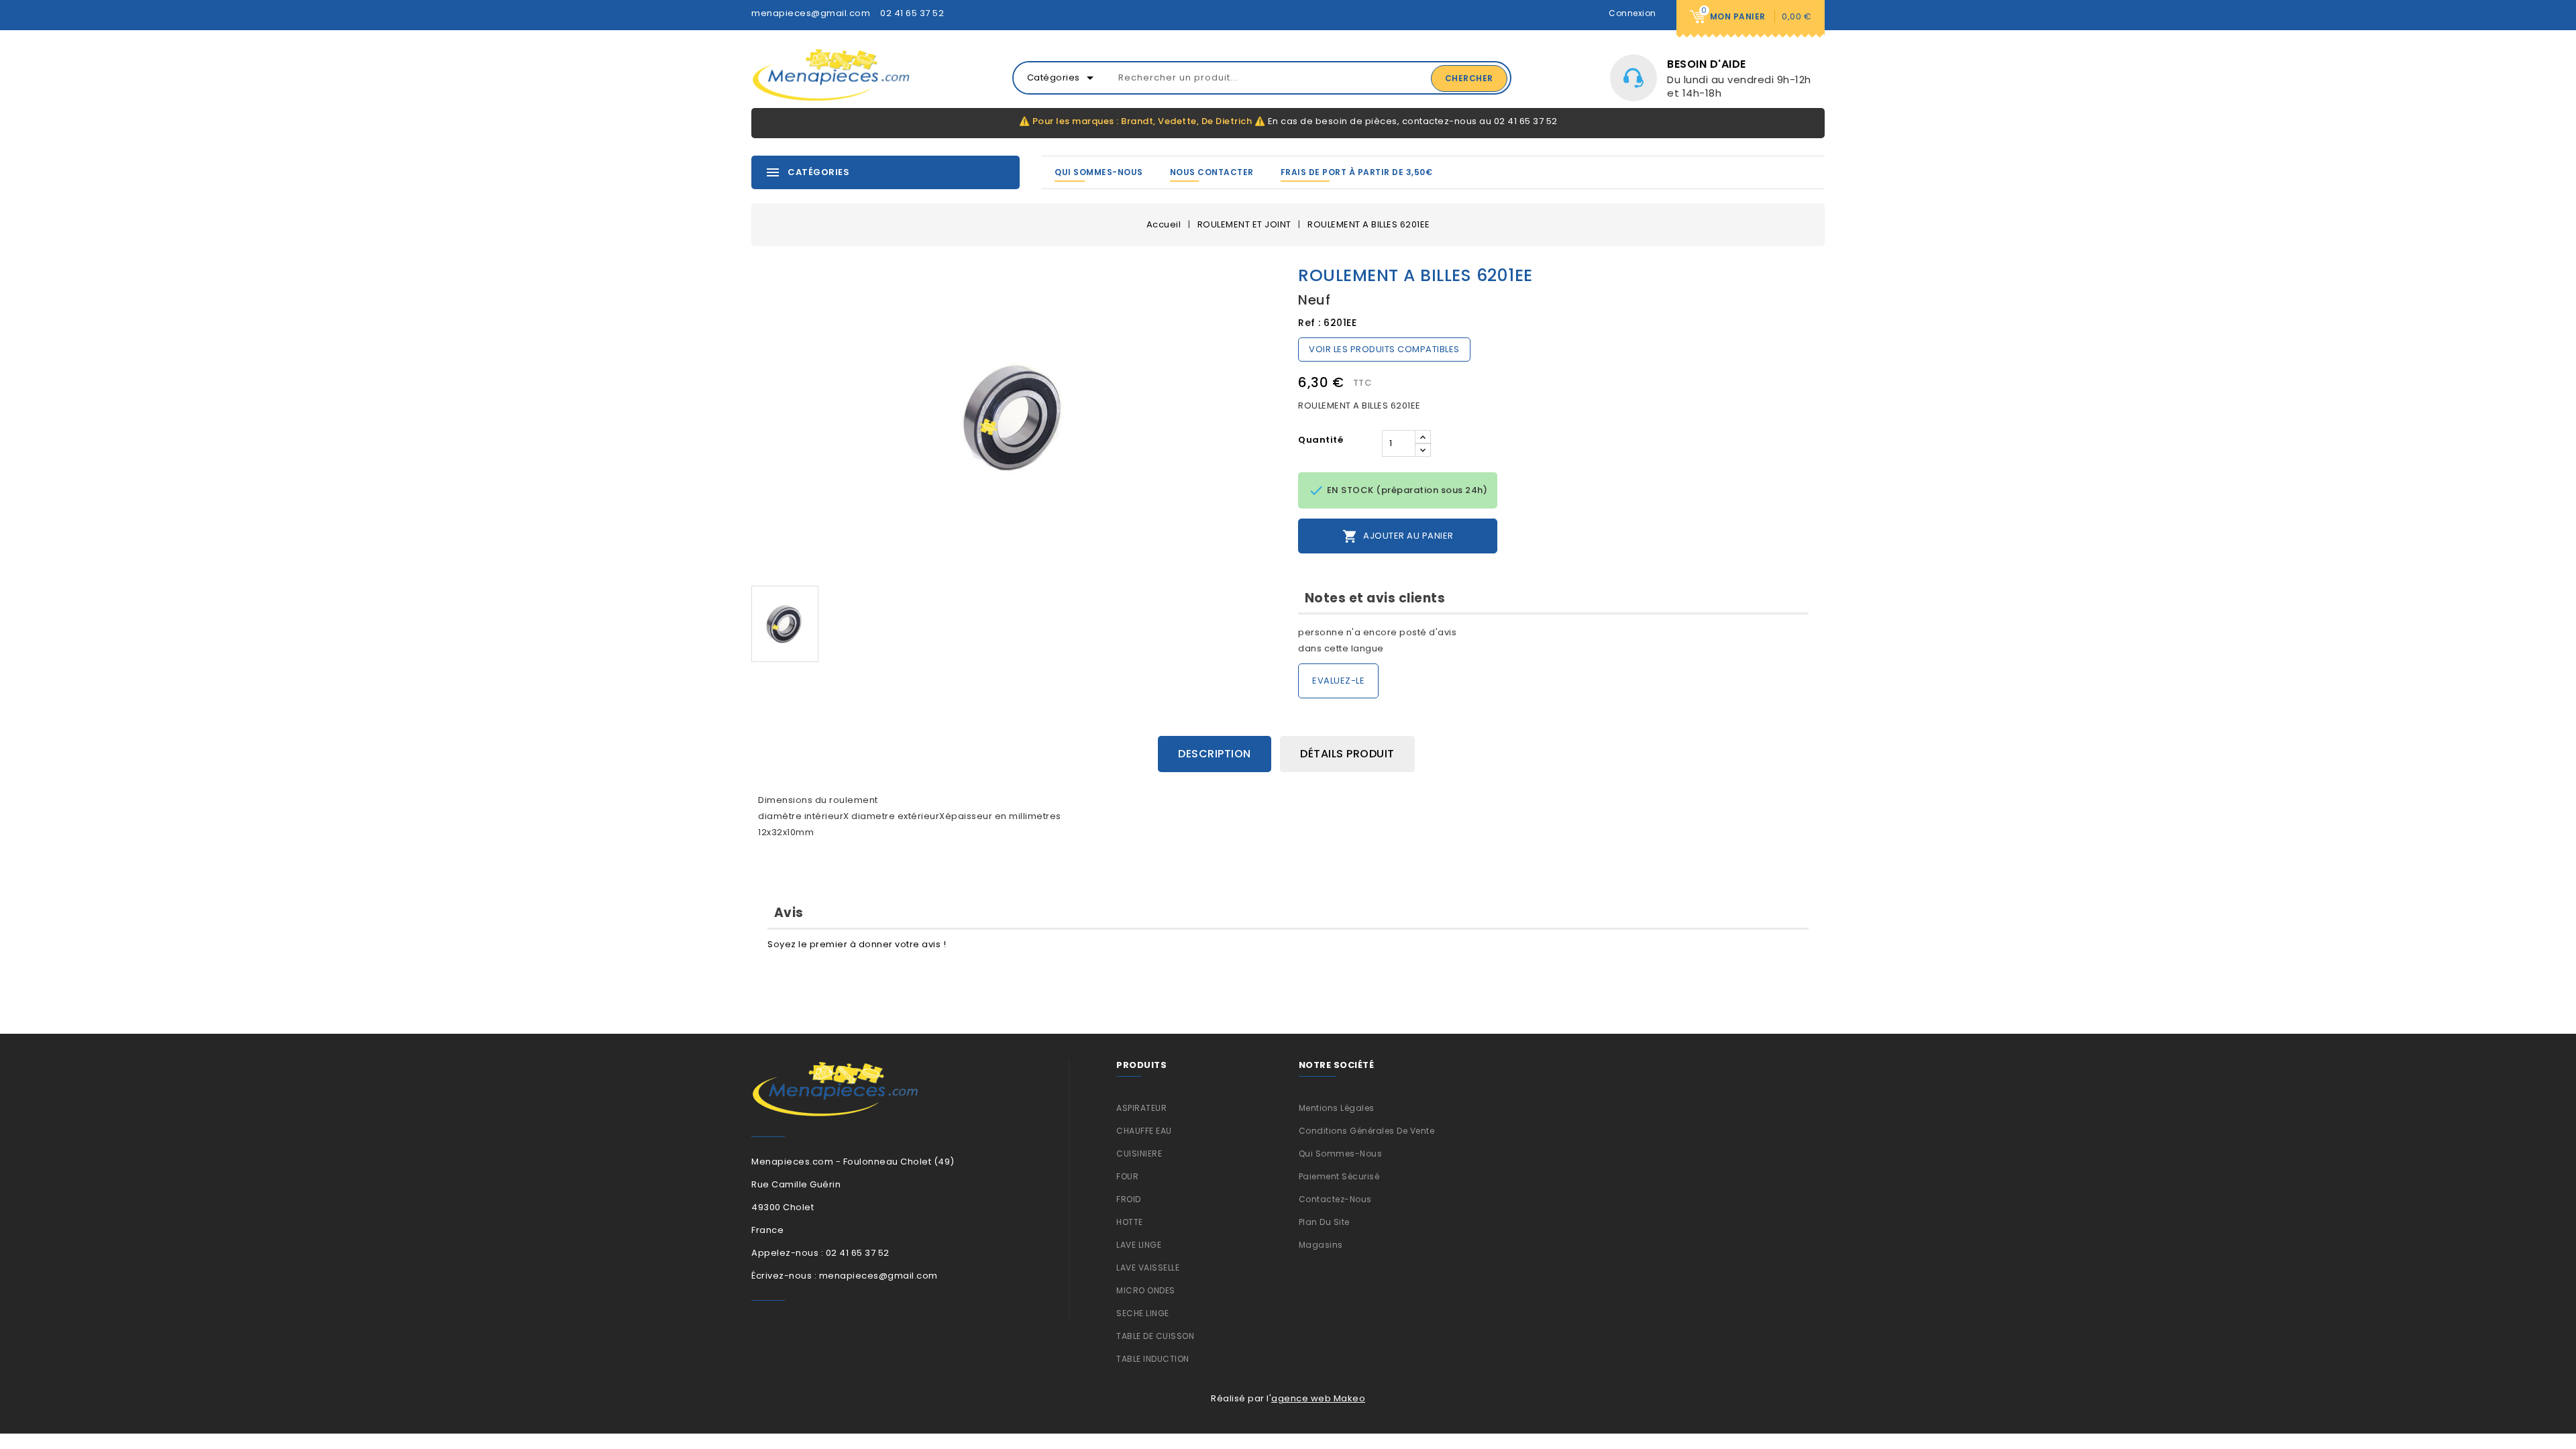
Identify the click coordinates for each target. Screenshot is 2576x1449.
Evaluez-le (1338, 681)
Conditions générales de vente (1367, 1131)
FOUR (1127, 1176)
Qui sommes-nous (1099, 172)
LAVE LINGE (1139, 1245)
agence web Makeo (1318, 1398)
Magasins (1321, 1245)
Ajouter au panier (1398, 536)
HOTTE (1130, 1222)
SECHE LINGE (1143, 1313)
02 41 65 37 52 (912, 13)
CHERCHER (1469, 78)
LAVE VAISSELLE (1148, 1268)
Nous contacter (1212, 172)
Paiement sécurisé (1339, 1176)
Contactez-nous (1335, 1199)
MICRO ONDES (1146, 1290)
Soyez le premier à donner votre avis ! (857, 944)
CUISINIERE (1139, 1153)
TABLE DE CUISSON (1155, 1336)
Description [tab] (1215, 754)
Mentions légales (1337, 1108)
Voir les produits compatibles (1384, 349)
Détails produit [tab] (1347, 754)
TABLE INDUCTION (1153, 1359)
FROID (1129, 1199)
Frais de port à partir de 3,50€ (1357, 172)
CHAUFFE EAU (1144, 1131)
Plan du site (1324, 1222)
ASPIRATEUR (1141, 1108)
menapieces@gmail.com (811, 13)
